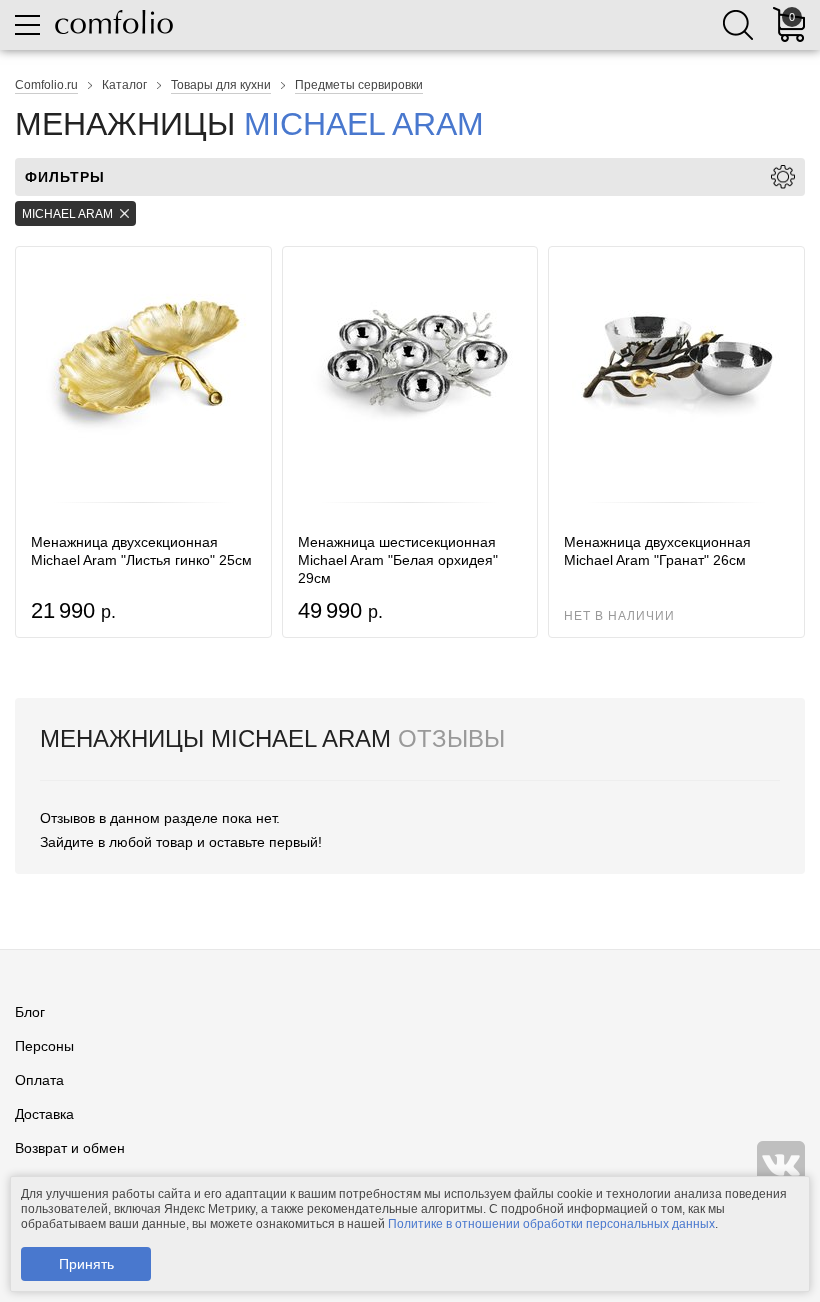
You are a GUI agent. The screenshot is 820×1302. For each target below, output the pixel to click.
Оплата (39, 1080)
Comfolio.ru (46, 85)
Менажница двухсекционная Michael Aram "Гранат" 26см (657, 551)
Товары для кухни (221, 85)
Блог (30, 1012)
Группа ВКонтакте (781, 1165)
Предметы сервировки (359, 85)
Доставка (44, 1114)
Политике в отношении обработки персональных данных (551, 1224)
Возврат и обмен (70, 1148)
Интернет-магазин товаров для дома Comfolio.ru (114, 22)
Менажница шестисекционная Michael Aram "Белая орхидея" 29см (398, 560)
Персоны (44, 1046)
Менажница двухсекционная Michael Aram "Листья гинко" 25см (141, 551)
